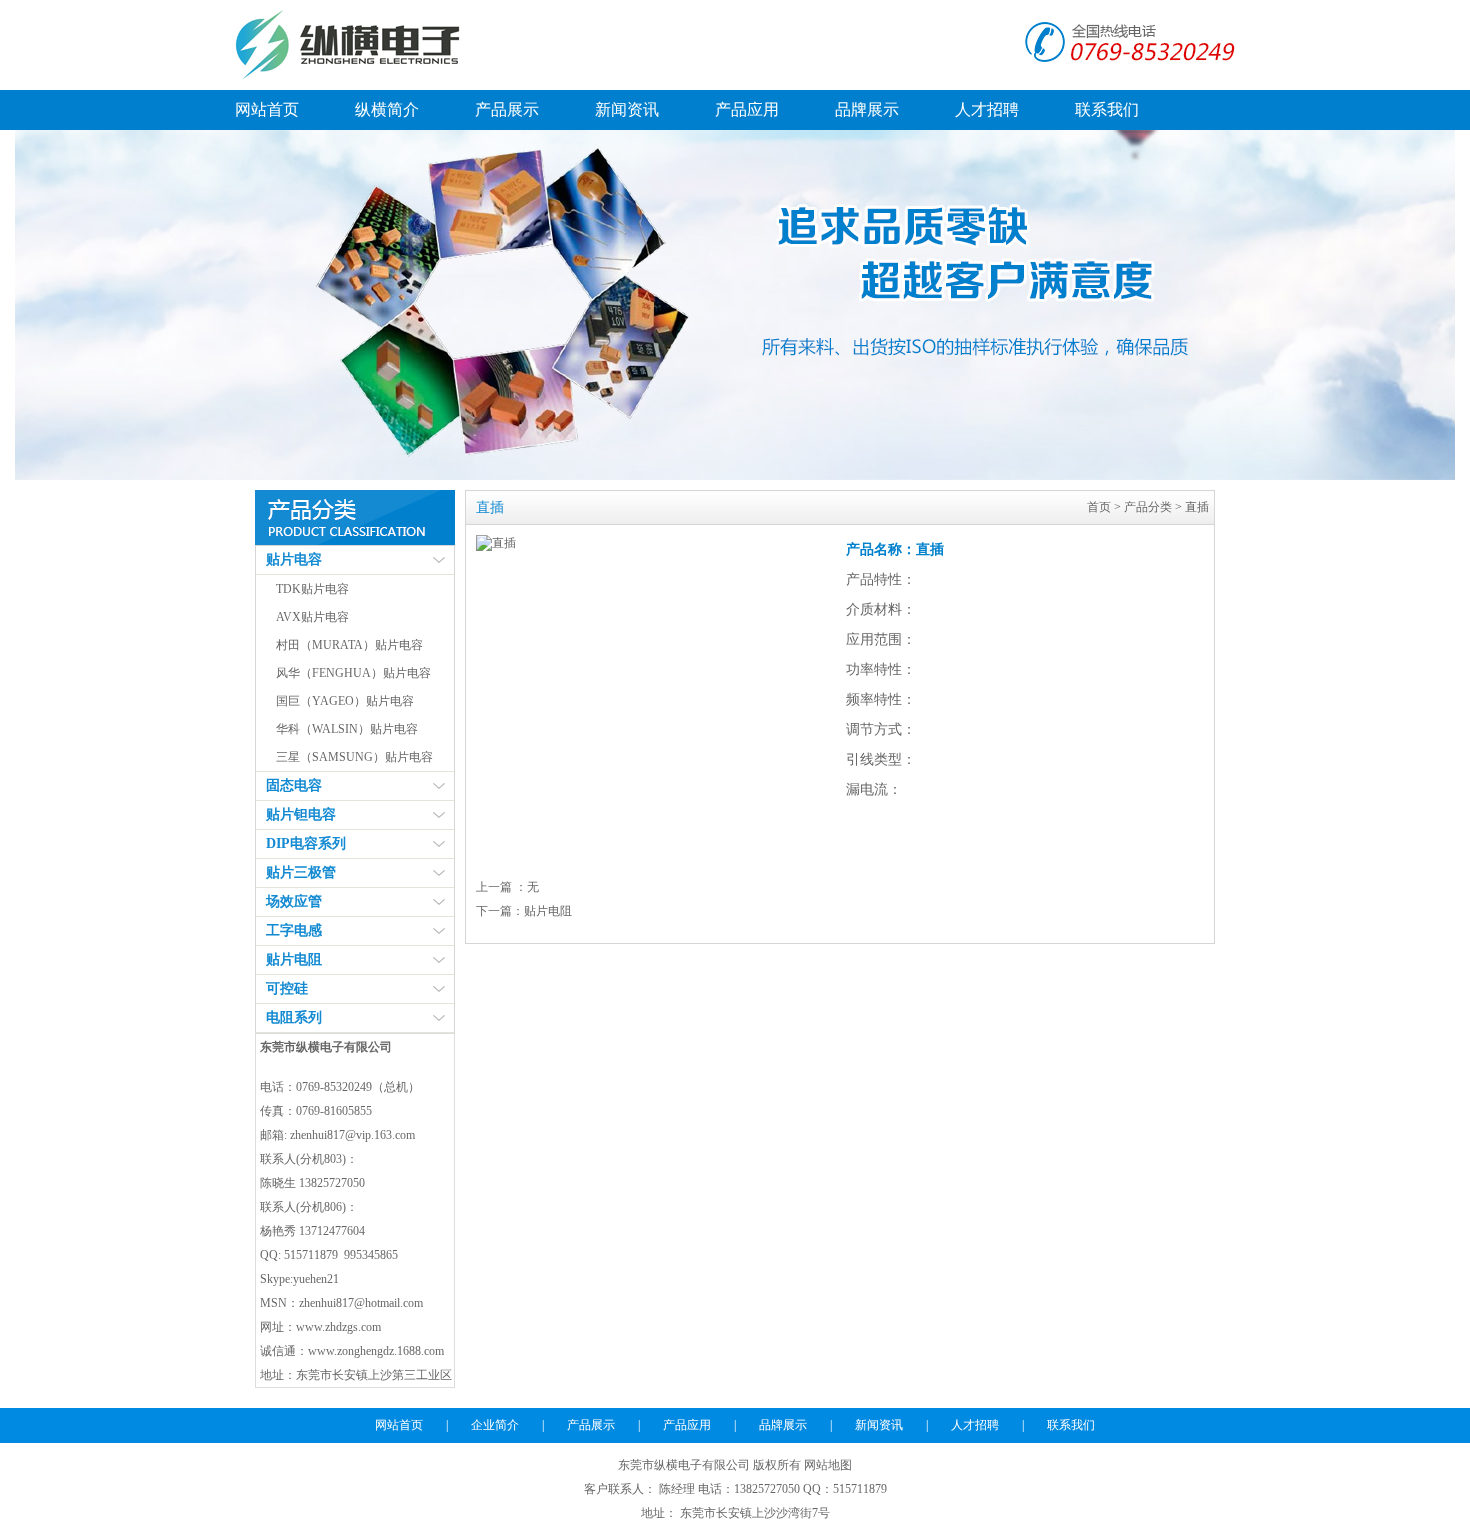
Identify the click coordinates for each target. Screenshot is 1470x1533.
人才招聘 (987, 109)
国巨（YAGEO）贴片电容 (345, 701)
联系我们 (1107, 109)
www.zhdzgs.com (338, 1327)
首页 (1099, 507)
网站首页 (267, 109)
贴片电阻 (548, 911)
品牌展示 (867, 109)
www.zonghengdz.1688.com (376, 1351)
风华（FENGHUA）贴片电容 (353, 673)
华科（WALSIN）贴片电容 (347, 729)
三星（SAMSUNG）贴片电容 (354, 757)
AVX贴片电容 (312, 617)
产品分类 (1148, 507)
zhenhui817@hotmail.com (361, 1303)
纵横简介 (387, 109)
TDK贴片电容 (312, 589)
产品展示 (507, 109)
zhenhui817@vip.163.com (352, 1135)
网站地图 (828, 1465)
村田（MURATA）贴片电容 (349, 645)
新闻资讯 (627, 109)
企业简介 (495, 1425)
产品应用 (747, 109)
